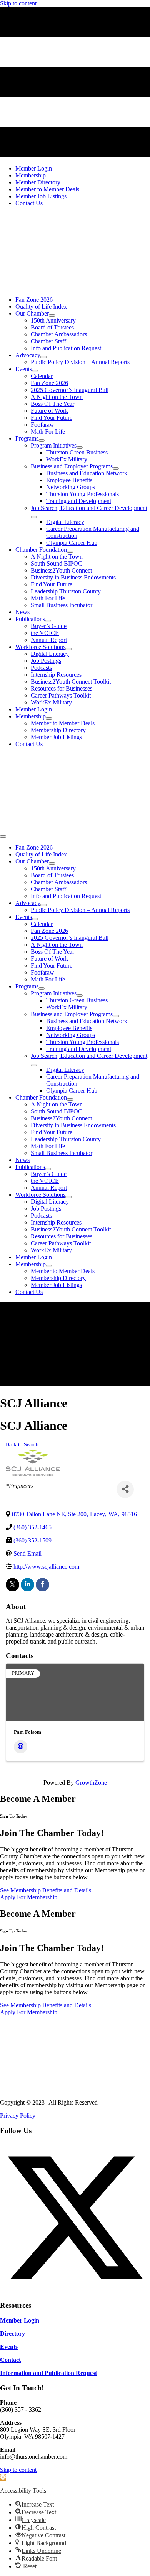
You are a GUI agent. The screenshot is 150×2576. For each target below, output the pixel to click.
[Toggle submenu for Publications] (48, 621)
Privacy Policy (18, 2116)
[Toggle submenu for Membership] (49, 718)
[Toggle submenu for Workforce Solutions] (68, 649)
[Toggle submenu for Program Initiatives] (80, 448)
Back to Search (22, 1444)
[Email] (21, 1747)
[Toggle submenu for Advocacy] (43, 357)
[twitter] (12, 1585)
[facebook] (42, 1585)
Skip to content (18, 3)
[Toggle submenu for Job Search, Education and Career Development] (34, 517)
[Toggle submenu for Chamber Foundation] (70, 552)
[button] (75, 2291)
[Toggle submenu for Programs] (42, 441)
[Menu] (3, 836)
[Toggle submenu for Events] (35, 371)
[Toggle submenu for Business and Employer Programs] (116, 468)
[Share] (125, 1489)
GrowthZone (91, 1783)
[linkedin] (27, 1585)
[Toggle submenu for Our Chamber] (52, 316)
